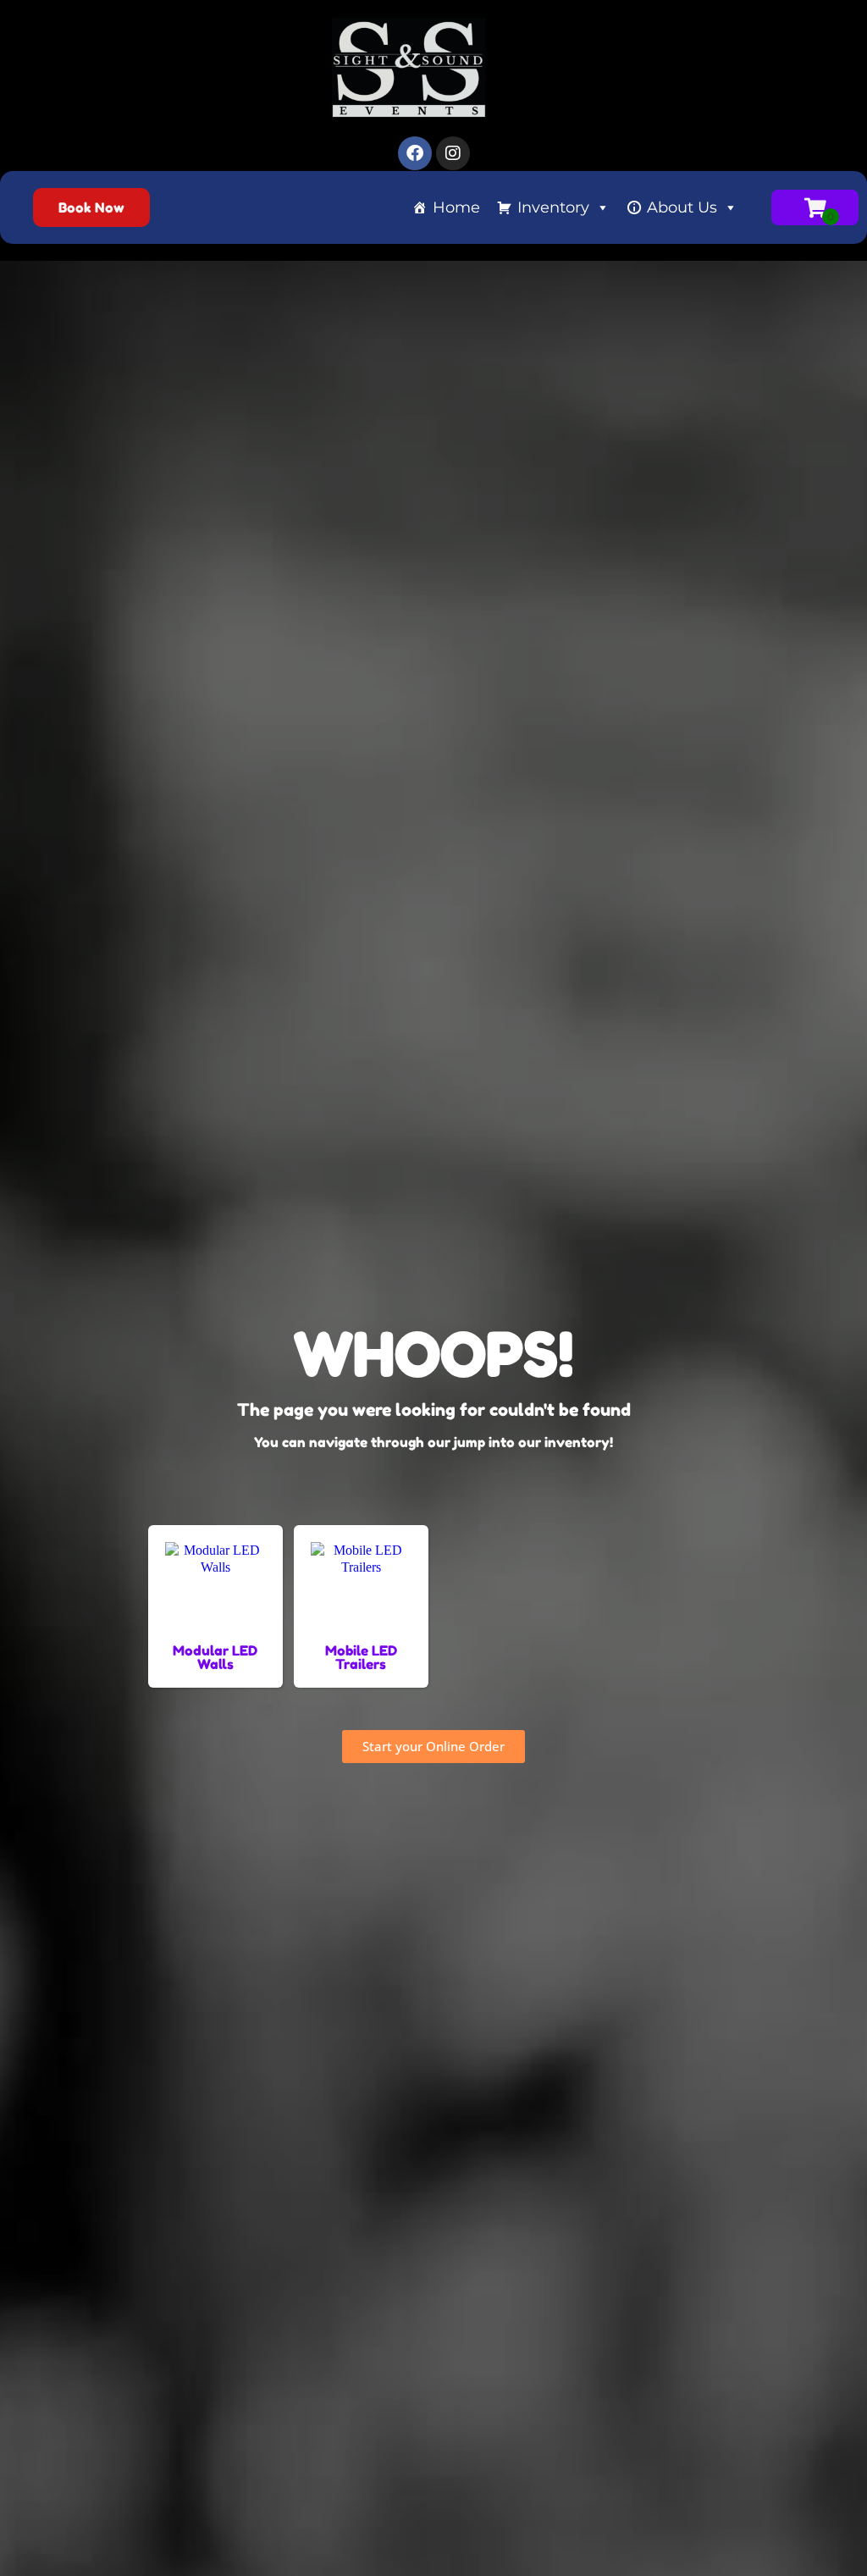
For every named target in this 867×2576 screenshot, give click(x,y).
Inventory (553, 207)
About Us (682, 207)
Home (456, 207)
